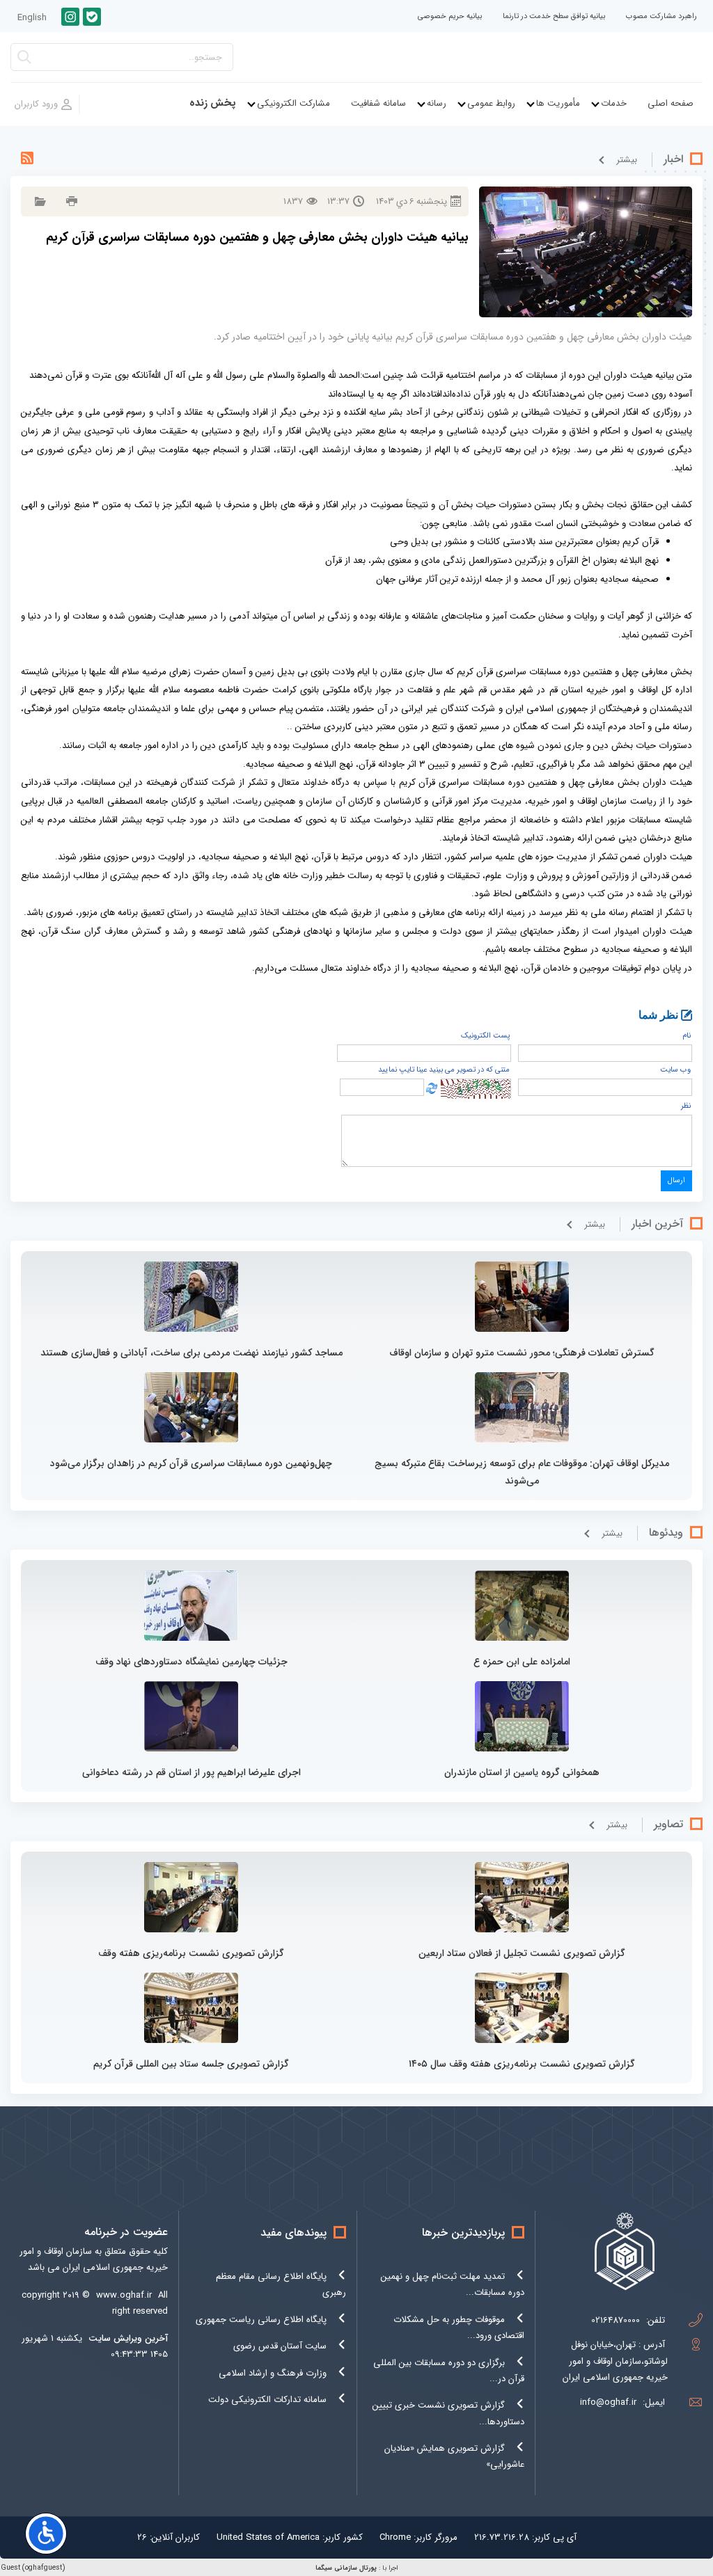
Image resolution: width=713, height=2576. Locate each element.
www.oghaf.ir (124, 2295)
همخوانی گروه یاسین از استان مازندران (522, 1772)
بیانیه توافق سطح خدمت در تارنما (554, 16)
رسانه (437, 103)
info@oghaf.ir (608, 2402)
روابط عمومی (491, 103)
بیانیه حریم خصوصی (450, 16)
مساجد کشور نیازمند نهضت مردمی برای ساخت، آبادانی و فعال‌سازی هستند (191, 1353)
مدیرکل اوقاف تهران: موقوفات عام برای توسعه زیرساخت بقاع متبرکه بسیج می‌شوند (522, 1472)
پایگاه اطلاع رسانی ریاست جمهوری (261, 2320)
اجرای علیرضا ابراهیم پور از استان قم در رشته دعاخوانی (191, 1772)
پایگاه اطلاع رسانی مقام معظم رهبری (281, 2284)
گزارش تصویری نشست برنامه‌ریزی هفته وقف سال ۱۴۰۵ (522, 2064)
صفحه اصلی (671, 103)
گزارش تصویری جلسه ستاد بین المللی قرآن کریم (191, 2064)
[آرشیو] (39, 201)
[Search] (24, 61)
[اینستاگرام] (70, 17)
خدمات (614, 103)
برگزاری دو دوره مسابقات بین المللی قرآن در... (449, 2371)
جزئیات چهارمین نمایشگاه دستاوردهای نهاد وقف (191, 1662)
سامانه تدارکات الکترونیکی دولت (267, 2400)
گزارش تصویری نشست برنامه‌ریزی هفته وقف (191, 1953)
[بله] (92, 17)
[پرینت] (70, 201)
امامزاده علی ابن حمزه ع (522, 1662)
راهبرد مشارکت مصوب (661, 16)
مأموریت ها (558, 103)
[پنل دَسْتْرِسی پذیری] (46, 2534)
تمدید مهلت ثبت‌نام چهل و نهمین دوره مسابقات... (453, 2284)
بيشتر (627, 160)
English (32, 18)
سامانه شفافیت (378, 103)
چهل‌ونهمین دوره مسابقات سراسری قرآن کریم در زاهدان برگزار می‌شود (191, 1463)
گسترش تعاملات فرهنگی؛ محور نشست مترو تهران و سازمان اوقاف (522, 1353)
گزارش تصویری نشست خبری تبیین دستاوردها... (448, 2413)
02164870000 (616, 2320)
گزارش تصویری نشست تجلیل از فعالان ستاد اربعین (522, 1953)
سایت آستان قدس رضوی (280, 2346)
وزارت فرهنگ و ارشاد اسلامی (273, 2373)
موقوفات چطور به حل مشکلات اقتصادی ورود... (459, 2328)
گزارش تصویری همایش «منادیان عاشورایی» (454, 2456)
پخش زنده (213, 103)
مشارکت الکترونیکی (293, 103)
